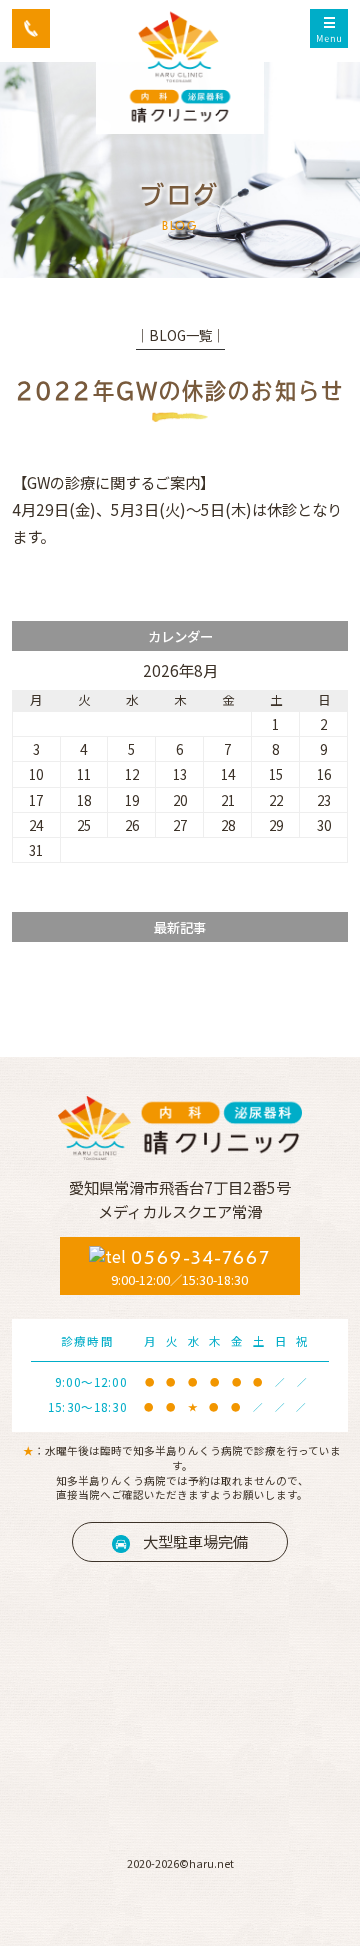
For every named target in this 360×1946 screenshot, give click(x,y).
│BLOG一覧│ (180, 335)
